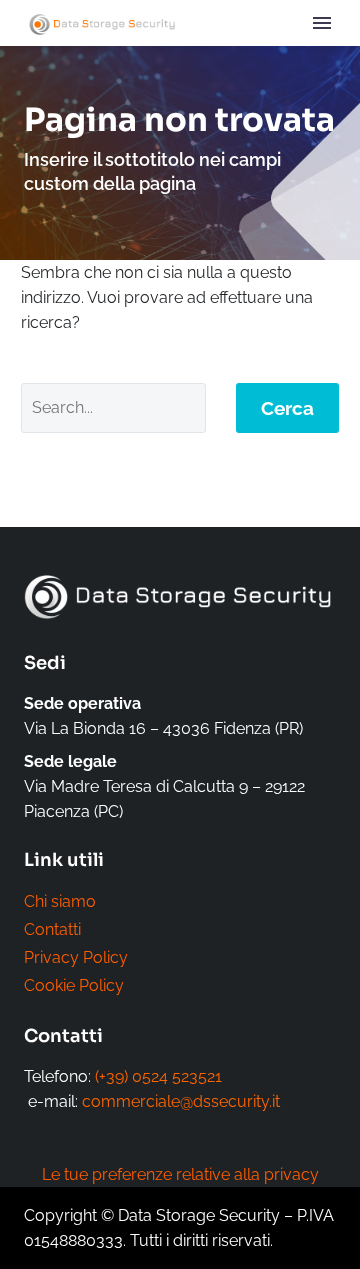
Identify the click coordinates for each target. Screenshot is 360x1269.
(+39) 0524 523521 (158, 1076)
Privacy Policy (76, 957)
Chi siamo (60, 901)
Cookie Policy (74, 985)
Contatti (52, 929)
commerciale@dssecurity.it (181, 1101)
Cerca (287, 408)
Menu (322, 23)
